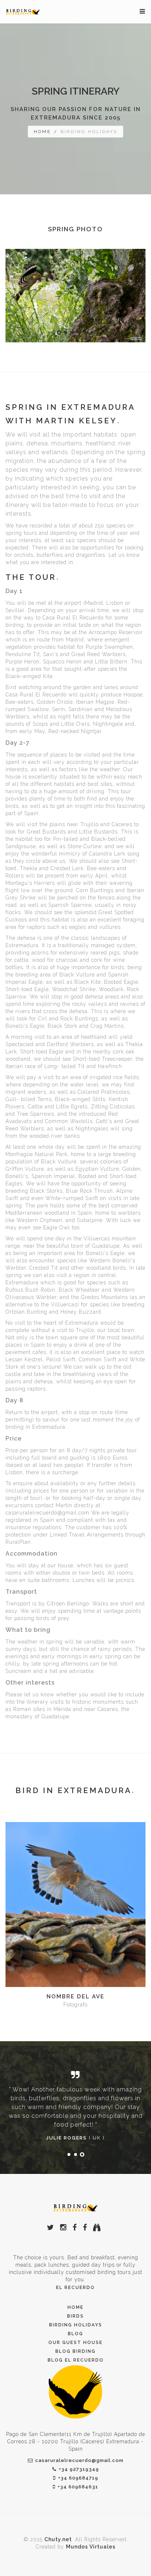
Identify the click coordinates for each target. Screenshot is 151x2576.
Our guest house (75, 2343)
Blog (75, 2334)
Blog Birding (75, 2351)
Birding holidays (76, 2325)
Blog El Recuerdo (76, 2360)
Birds (75, 2316)
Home (75, 2307)
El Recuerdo (75, 2288)
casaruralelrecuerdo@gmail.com (79, 2460)
